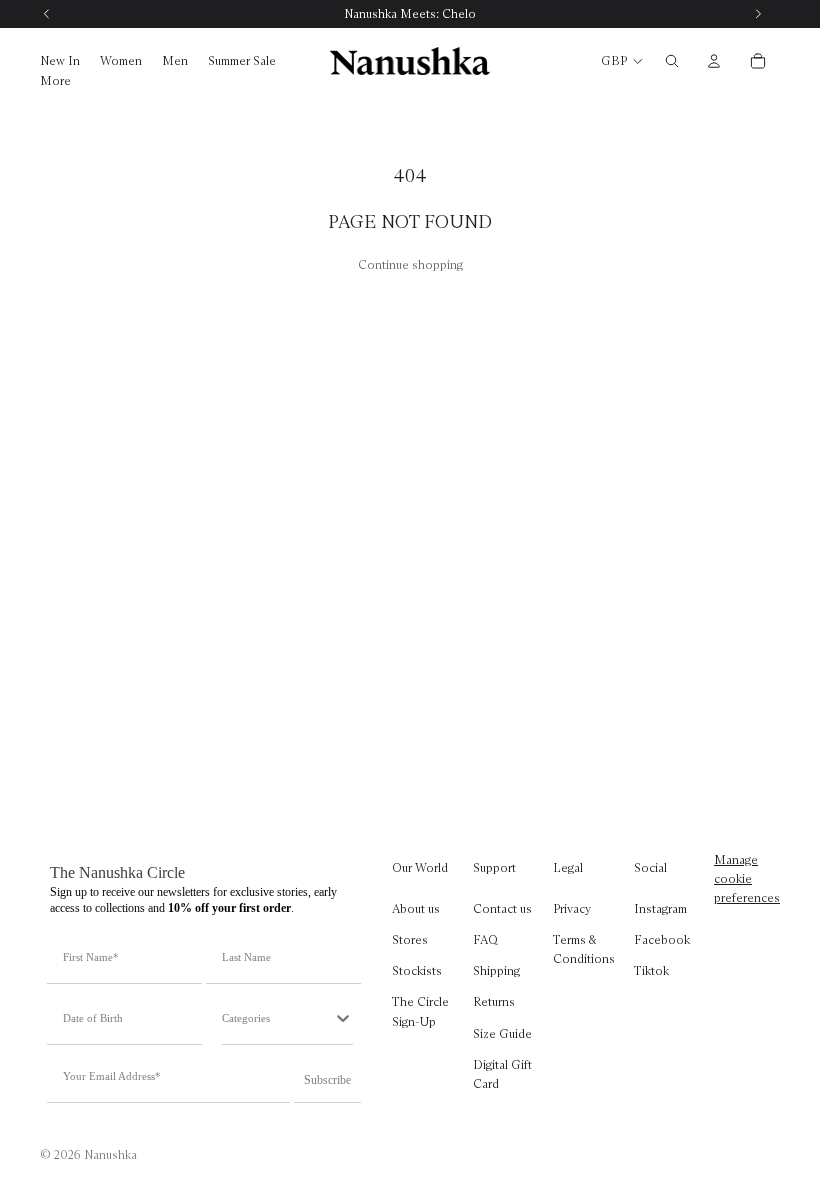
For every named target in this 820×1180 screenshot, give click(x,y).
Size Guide (502, 1032)
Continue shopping (410, 264)
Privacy (572, 908)
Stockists (417, 970)
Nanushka (110, 1154)
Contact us (502, 908)
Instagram (660, 908)
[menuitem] (55, 81)
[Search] (672, 61)
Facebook (662, 939)
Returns (494, 1001)
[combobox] (277, 1018)
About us (416, 908)
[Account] (714, 61)
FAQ (485, 939)
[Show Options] (343, 1018)
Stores (410, 939)
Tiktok (651, 970)
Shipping (496, 970)
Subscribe (327, 1080)
